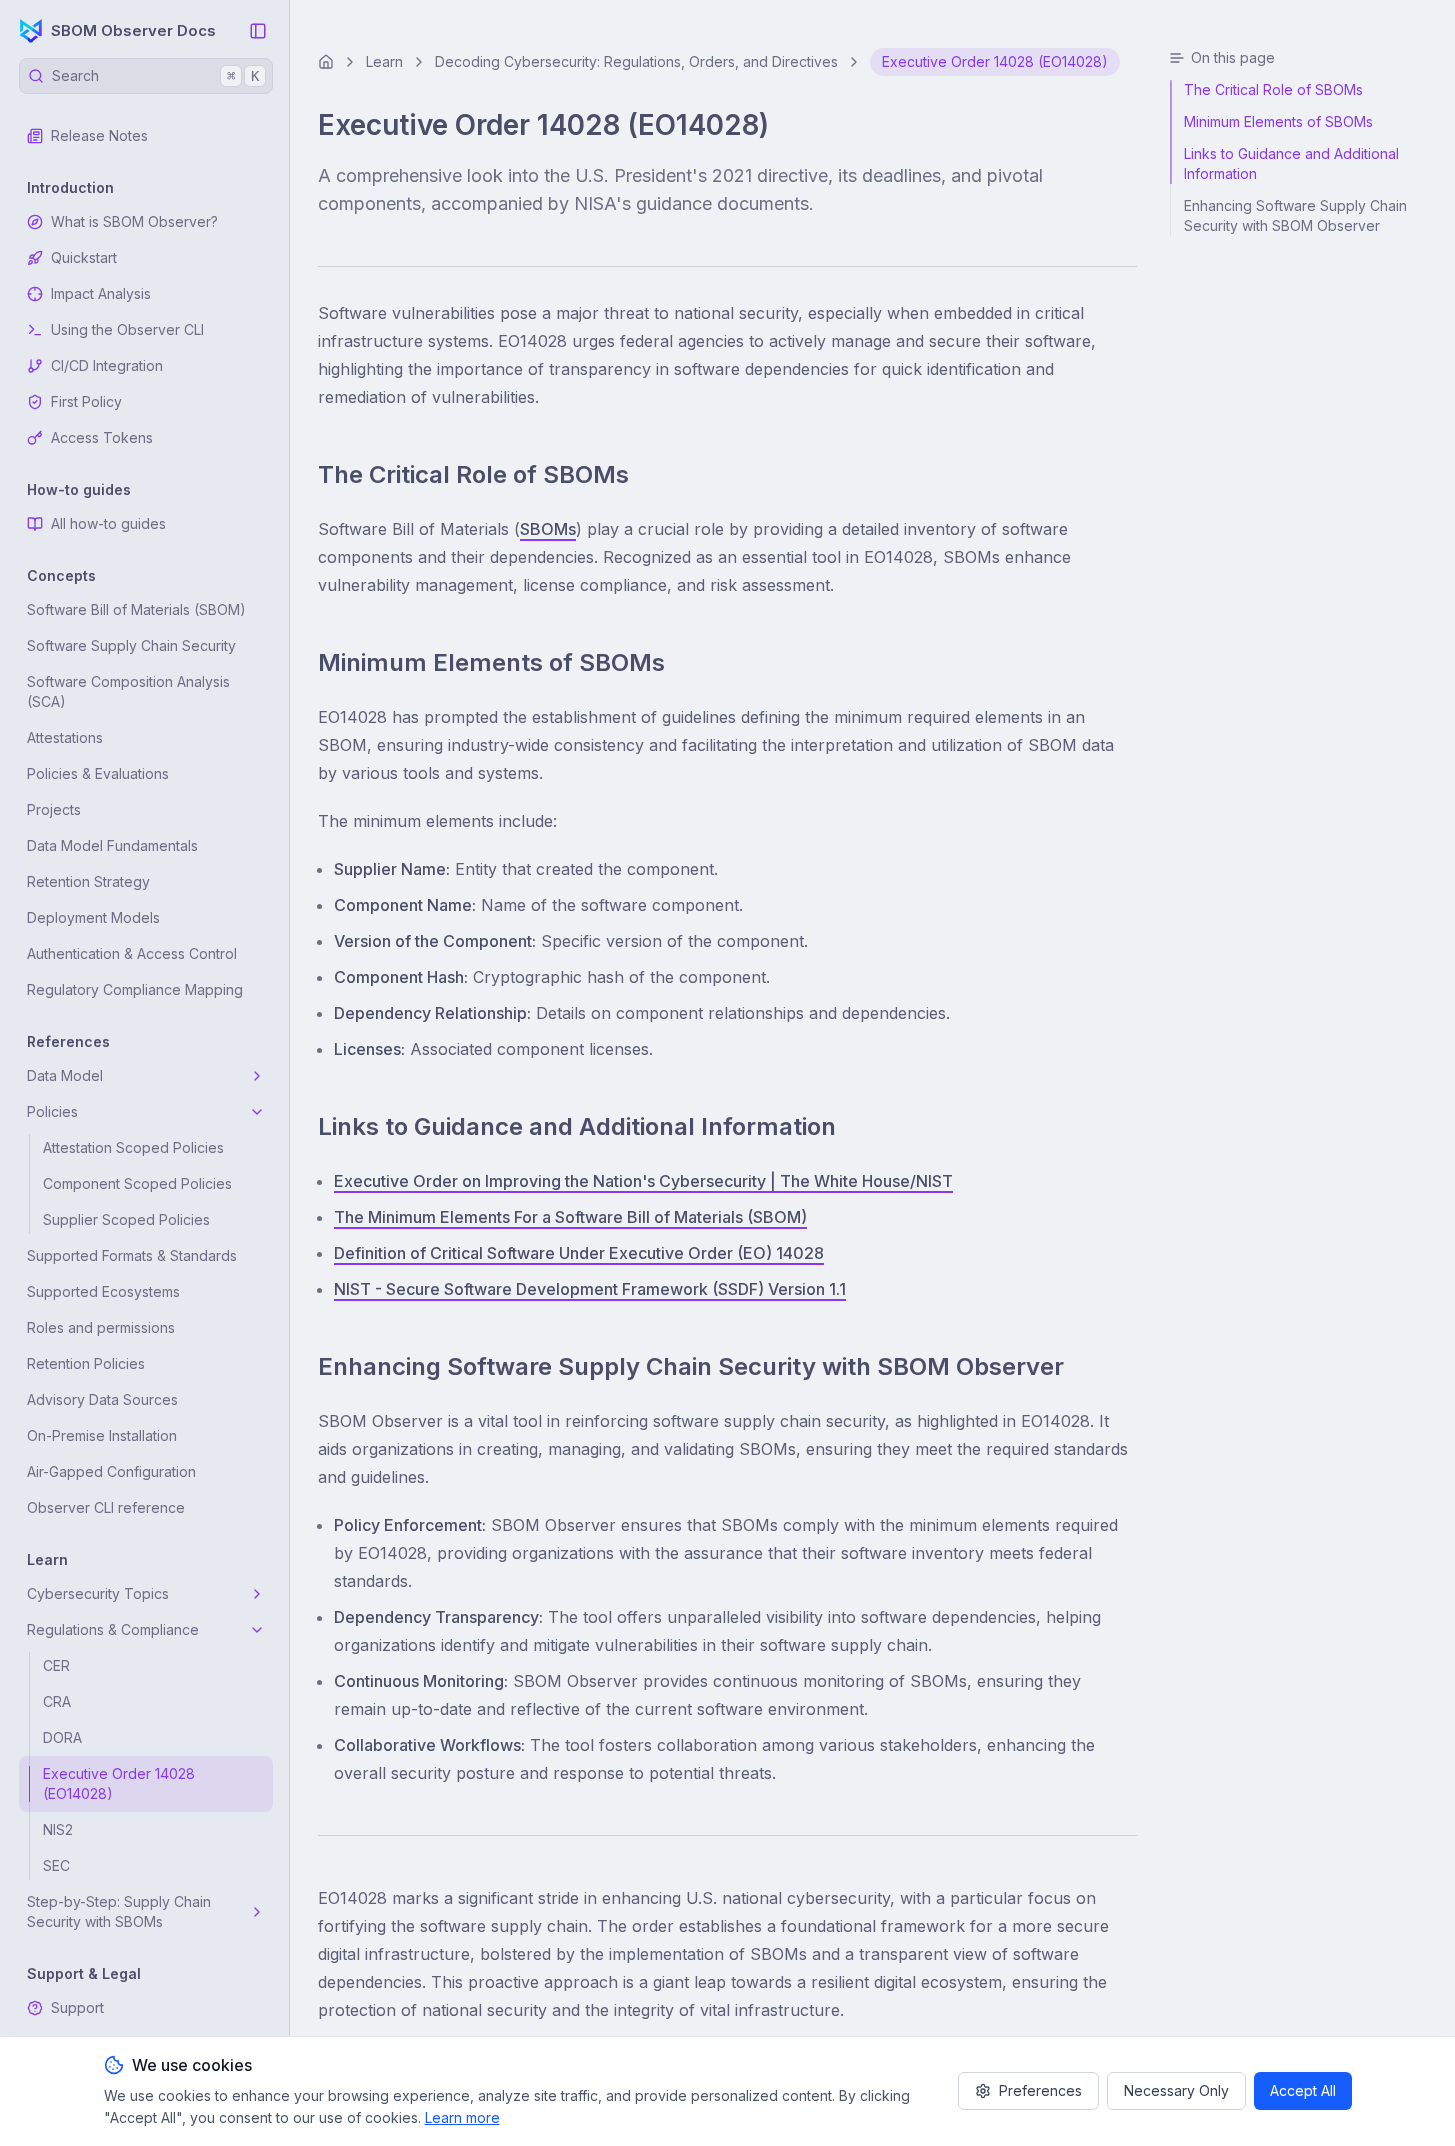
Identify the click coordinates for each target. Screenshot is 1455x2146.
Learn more (462, 2117)
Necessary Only (1176, 2090)
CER (56, 1665)
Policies (52, 1111)
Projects (54, 809)
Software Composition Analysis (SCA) (128, 691)
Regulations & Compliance (113, 1629)
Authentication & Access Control (132, 953)
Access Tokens (102, 437)
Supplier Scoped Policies (126, 1219)
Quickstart (84, 257)
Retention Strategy (88, 881)
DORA (62, 1737)
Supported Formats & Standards (132, 1255)
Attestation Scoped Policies (133, 1147)
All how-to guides (108, 523)
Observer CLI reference (106, 1507)
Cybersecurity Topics (98, 1593)
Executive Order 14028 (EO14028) (119, 1783)
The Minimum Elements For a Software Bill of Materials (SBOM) (570, 1217)
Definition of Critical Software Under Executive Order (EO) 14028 (579, 1253)
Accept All (1303, 2090)
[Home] (326, 62)
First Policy (86, 401)
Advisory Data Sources (102, 1399)
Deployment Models (93, 917)
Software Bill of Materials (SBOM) (136, 609)
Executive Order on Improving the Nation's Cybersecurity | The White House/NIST (643, 1181)
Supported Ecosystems (103, 1291)
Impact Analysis (101, 293)
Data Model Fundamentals (112, 845)
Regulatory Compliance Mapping (135, 989)
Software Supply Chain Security (131, 645)
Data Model (65, 1075)
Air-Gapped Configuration (111, 1471)
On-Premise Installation (102, 1435)
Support (77, 2007)
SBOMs (548, 529)
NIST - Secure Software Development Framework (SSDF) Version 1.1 (590, 1289)
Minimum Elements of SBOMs (491, 662)
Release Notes (99, 135)
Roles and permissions (101, 1327)
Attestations (65, 737)
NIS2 (58, 1829)
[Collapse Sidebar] (258, 31)
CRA (57, 1701)
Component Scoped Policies (137, 1183)
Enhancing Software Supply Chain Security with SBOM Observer (691, 1366)
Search (155, 75)
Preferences (1040, 2090)
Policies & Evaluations (98, 773)
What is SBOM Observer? (134, 221)
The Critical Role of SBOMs (473, 474)
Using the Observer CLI (127, 329)
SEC (56, 1865)
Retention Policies (86, 1363)
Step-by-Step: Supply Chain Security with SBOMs (119, 1911)
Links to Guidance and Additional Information (577, 1126)
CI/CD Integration (107, 365)
